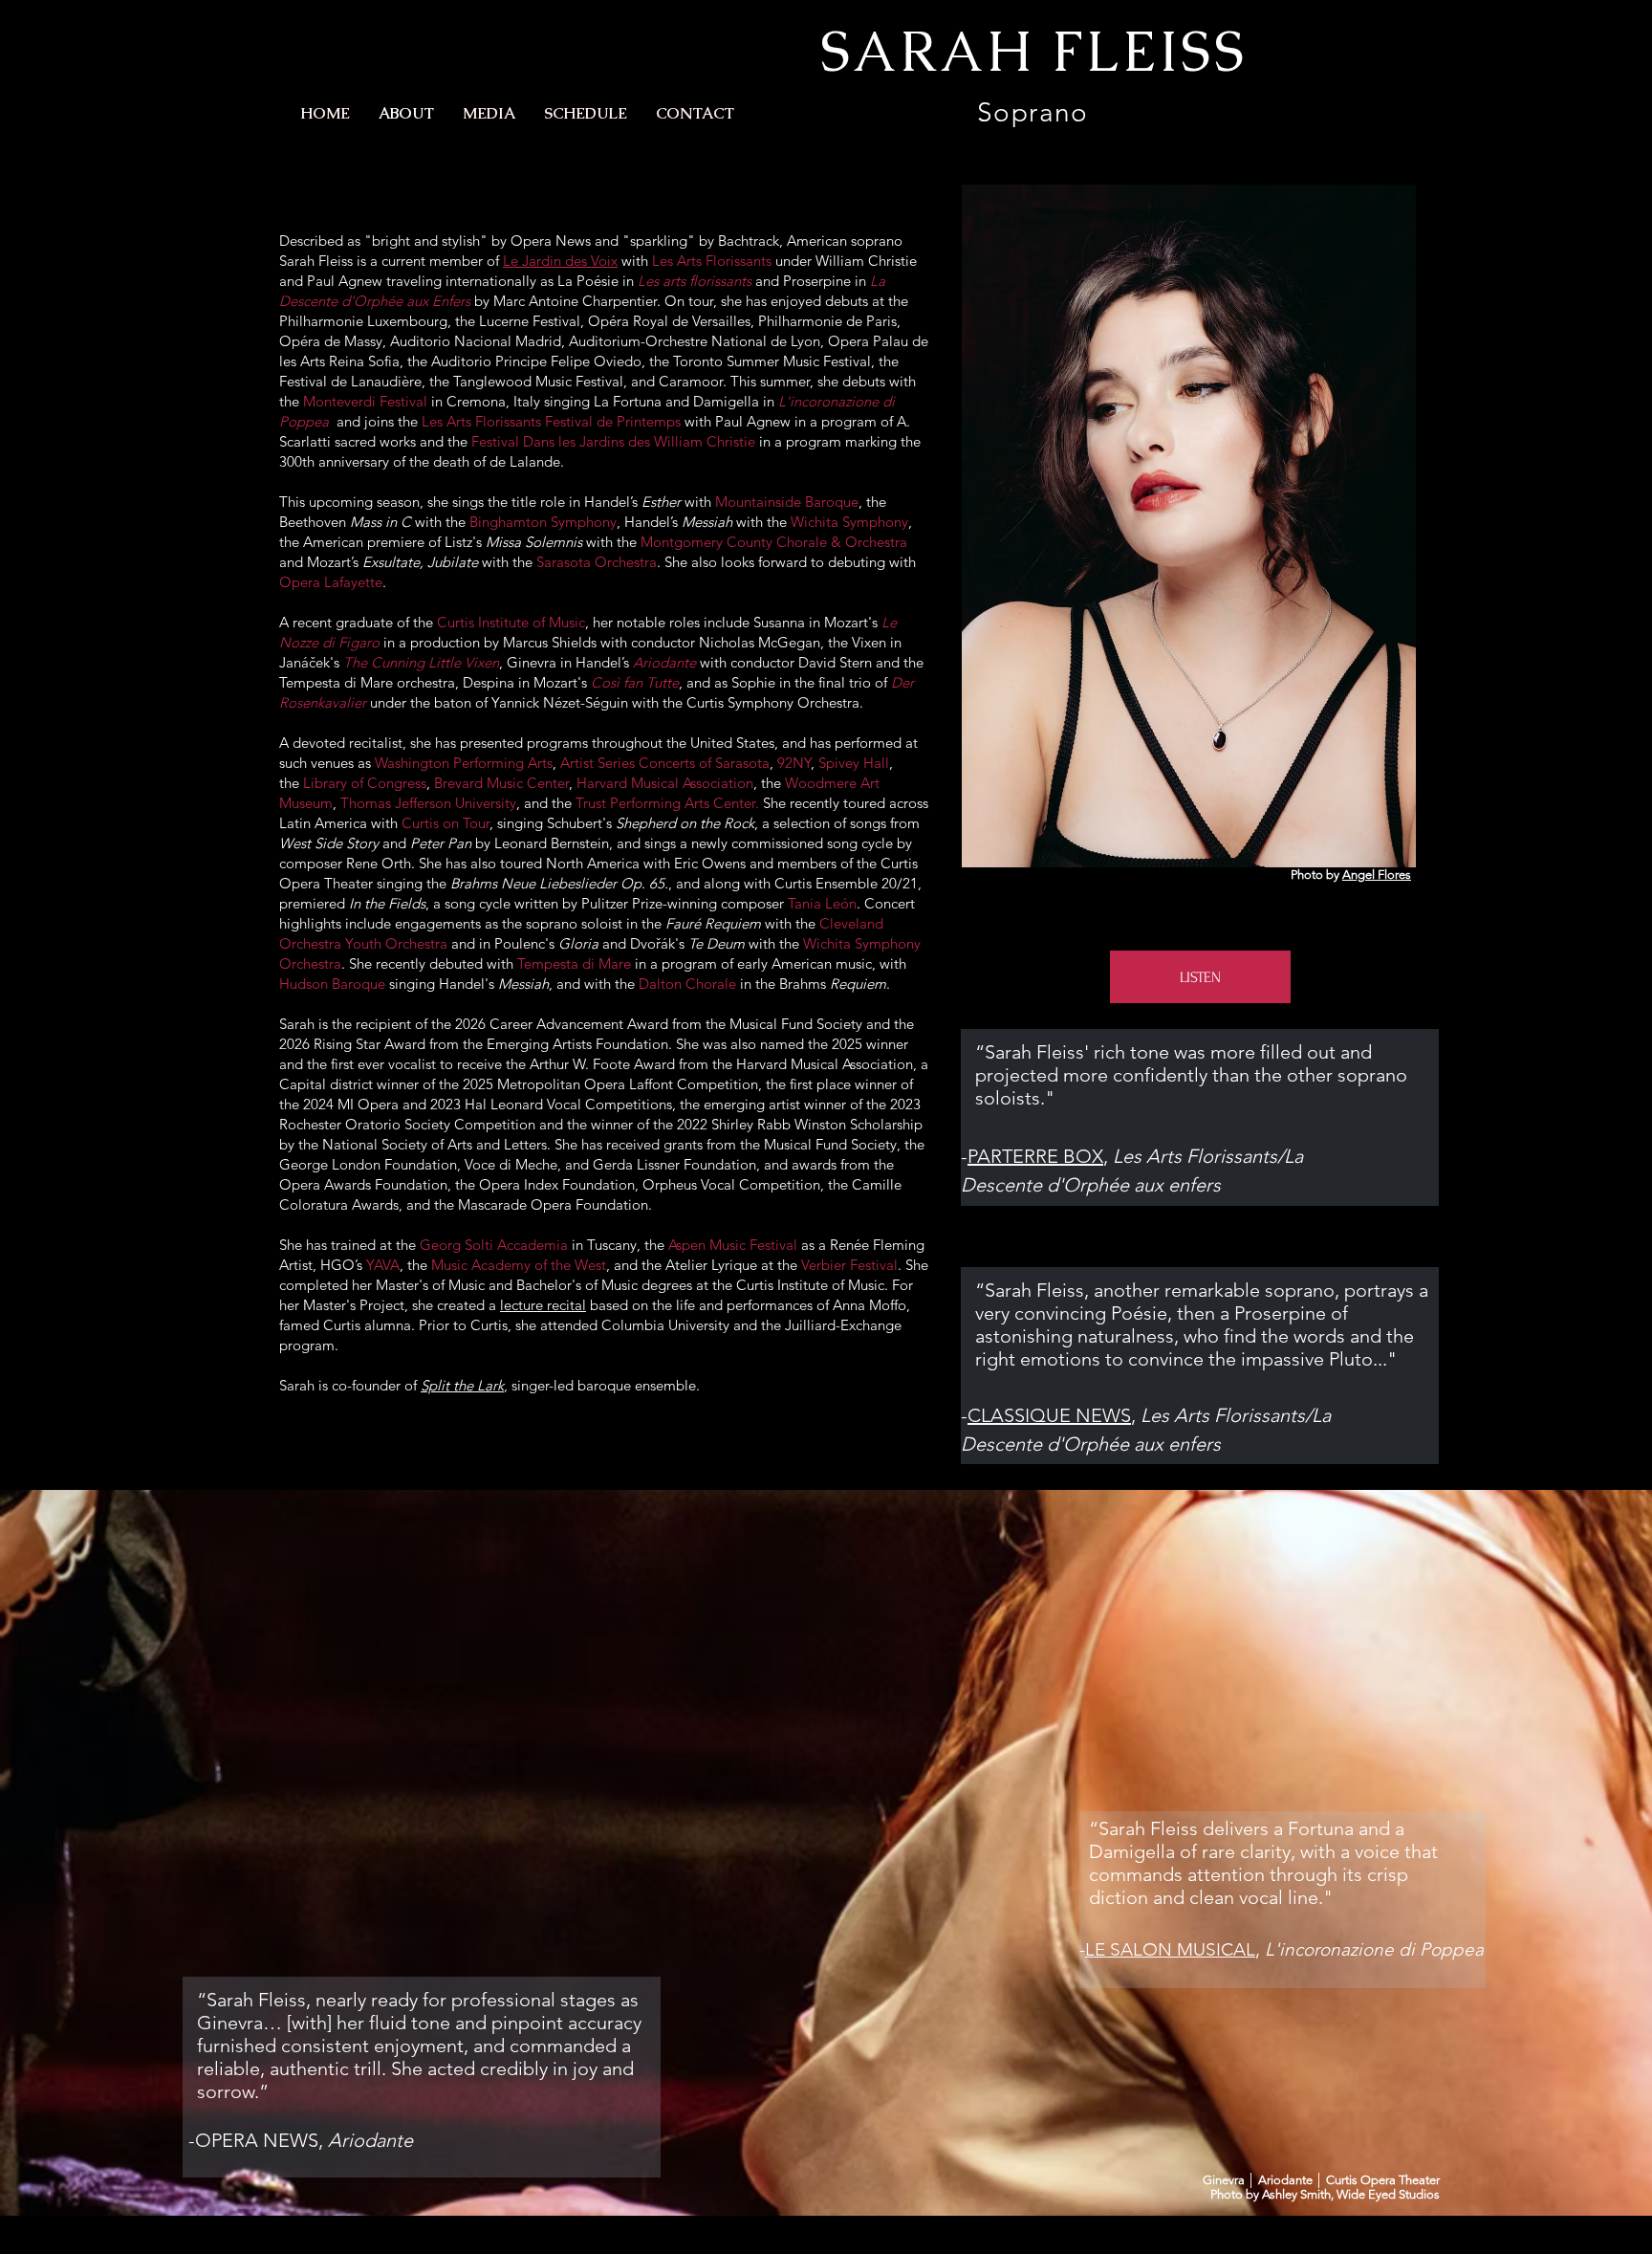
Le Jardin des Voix (560, 261)
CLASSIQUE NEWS (1049, 1415)
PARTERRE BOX (1035, 1156)
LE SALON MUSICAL (1170, 1949)
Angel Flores (1377, 875)
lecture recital (543, 1305)
